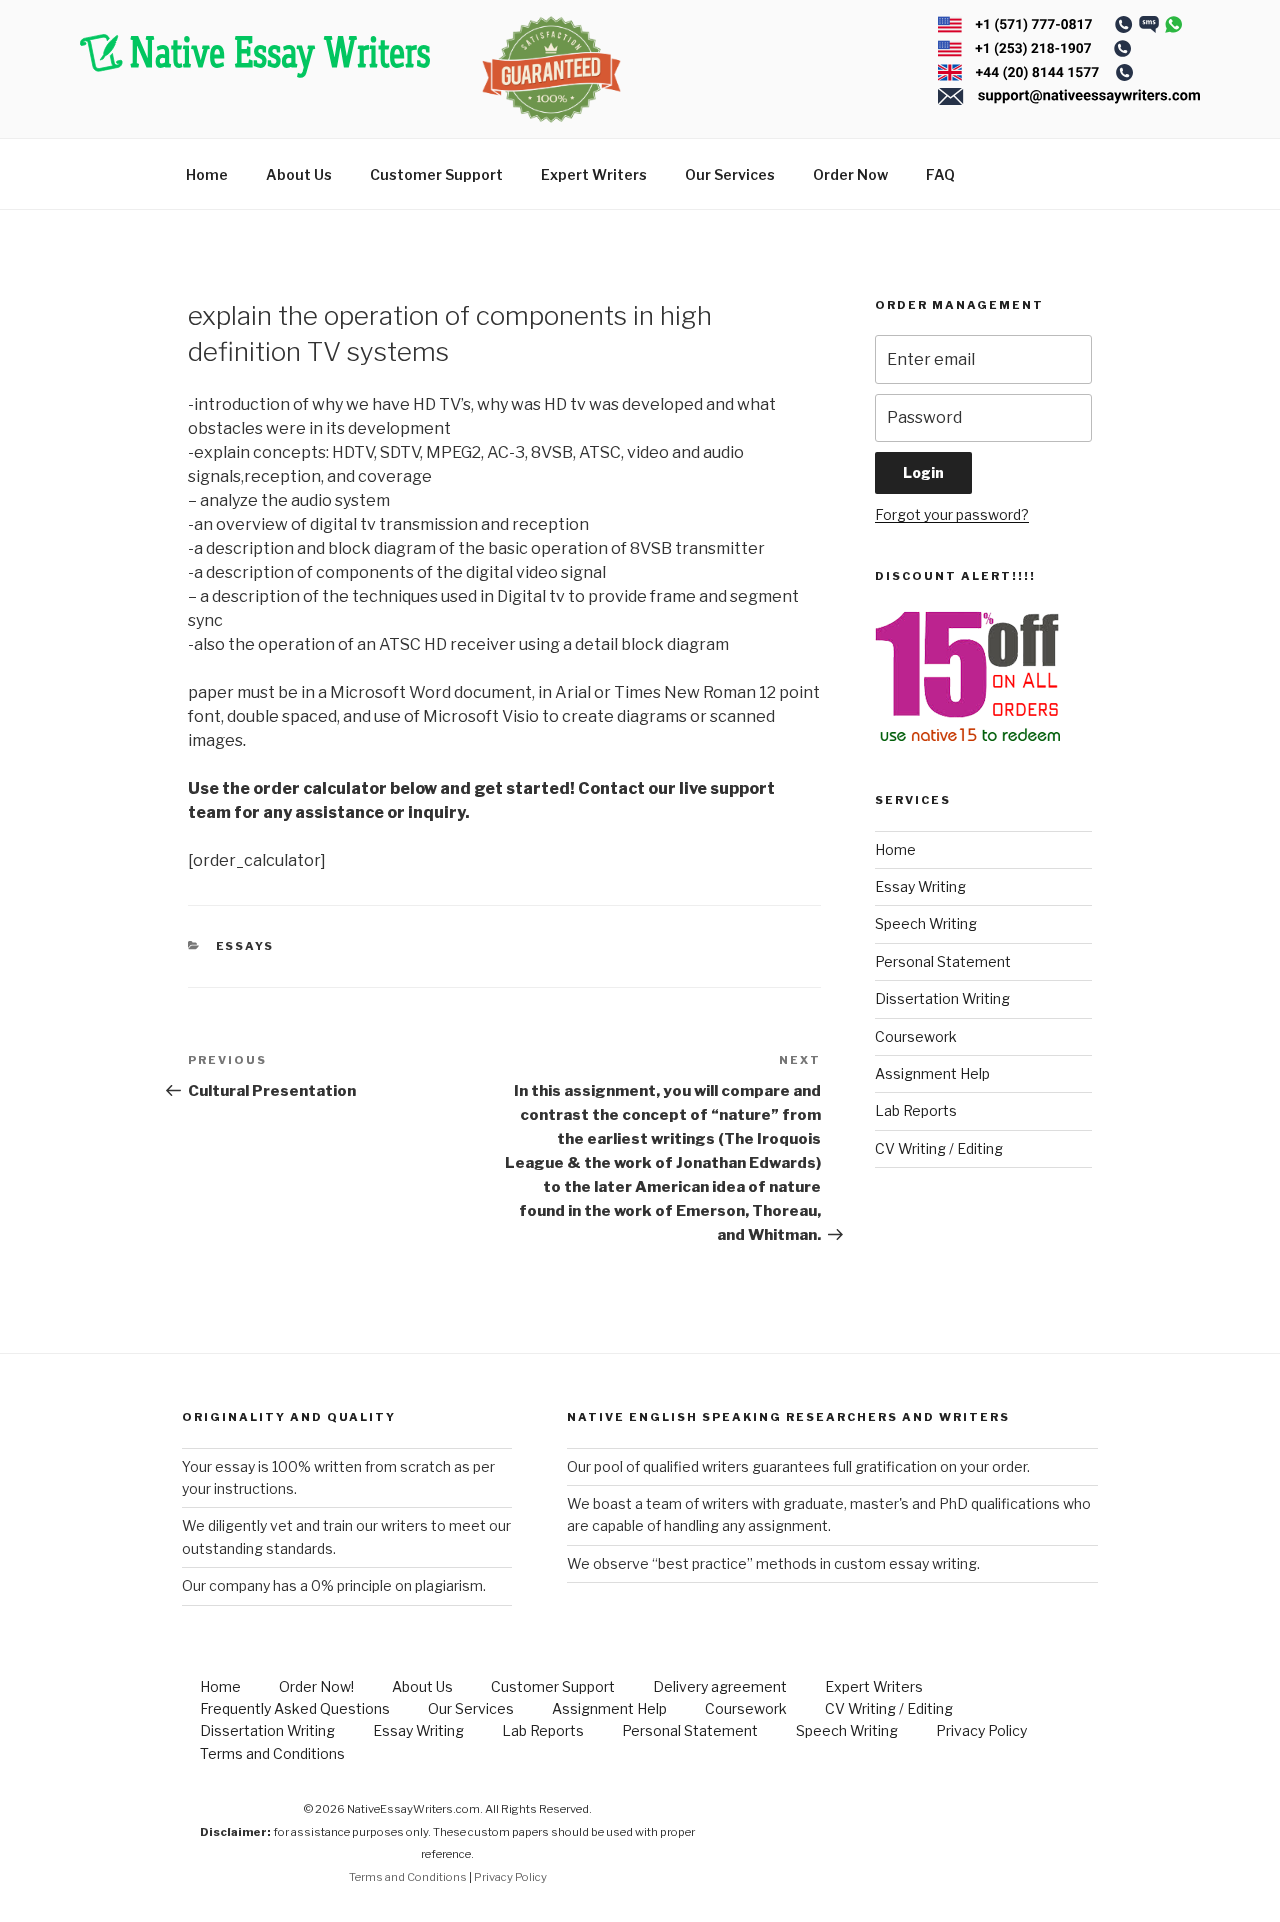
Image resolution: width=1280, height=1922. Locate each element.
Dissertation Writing (942, 998)
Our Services (730, 174)
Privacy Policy (981, 1730)
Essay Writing (920, 886)
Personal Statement (943, 961)
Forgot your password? (952, 514)
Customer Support (436, 174)
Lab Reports (916, 1110)
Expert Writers (594, 174)
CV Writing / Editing (939, 1148)
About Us (299, 174)
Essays (245, 946)
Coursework (916, 1036)
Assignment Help (932, 1073)
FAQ (940, 174)
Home (207, 174)
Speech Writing (926, 923)
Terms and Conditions (272, 1753)
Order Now (850, 174)
